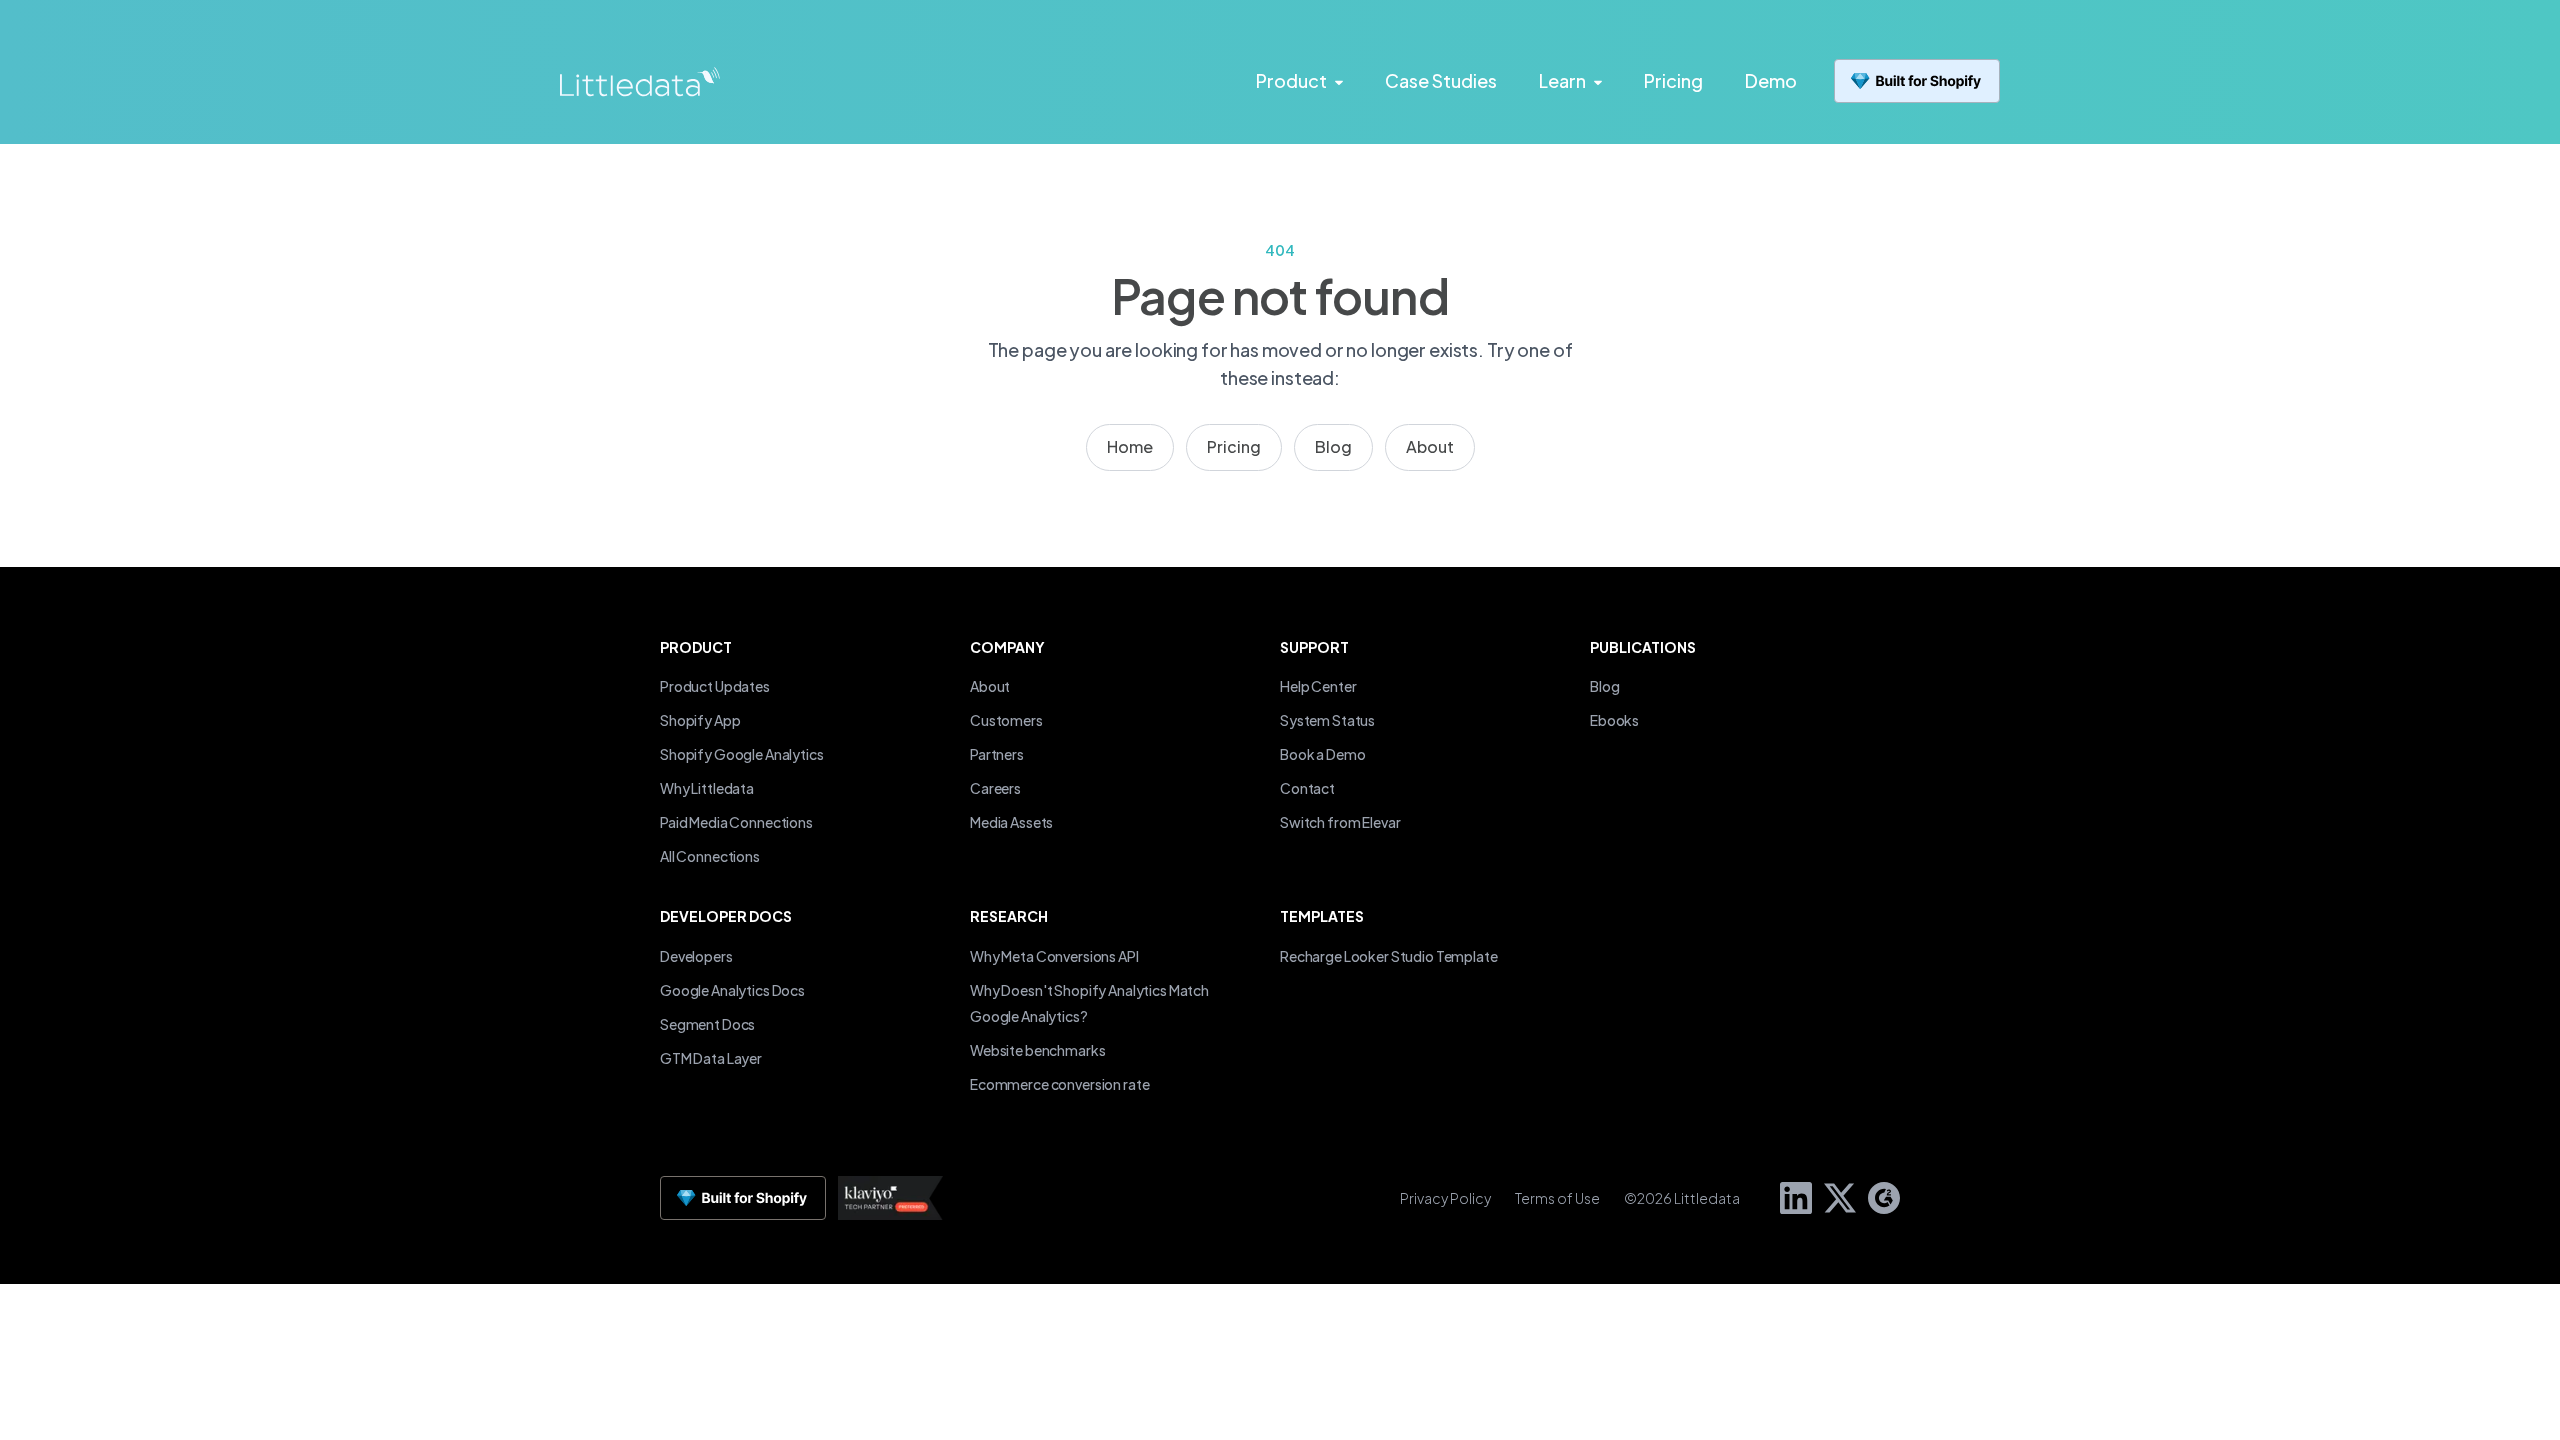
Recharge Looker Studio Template (1389, 956)
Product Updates (715, 686)
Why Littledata (707, 788)
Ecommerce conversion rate (1059, 1084)
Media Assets (1011, 822)
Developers (696, 956)
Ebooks (1614, 720)
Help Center (1318, 686)
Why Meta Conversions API (1054, 956)
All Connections (710, 856)
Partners (997, 754)
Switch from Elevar (1340, 822)
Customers (1006, 720)
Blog (1333, 446)
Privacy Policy (1445, 1198)
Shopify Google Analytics (742, 754)
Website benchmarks (1037, 1050)
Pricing (1234, 446)
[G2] (1878, 1195)
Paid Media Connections (736, 822)
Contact (1307, 788)
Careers (995, 788)
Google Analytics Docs (732, 990)
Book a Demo (1322, 754)
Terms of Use (1557, 1198)
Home (1130, 446)
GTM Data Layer (711, 1058)
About (1430, 446)
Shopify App (700, 720)
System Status (1327, 720)
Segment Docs (707, 1024)
